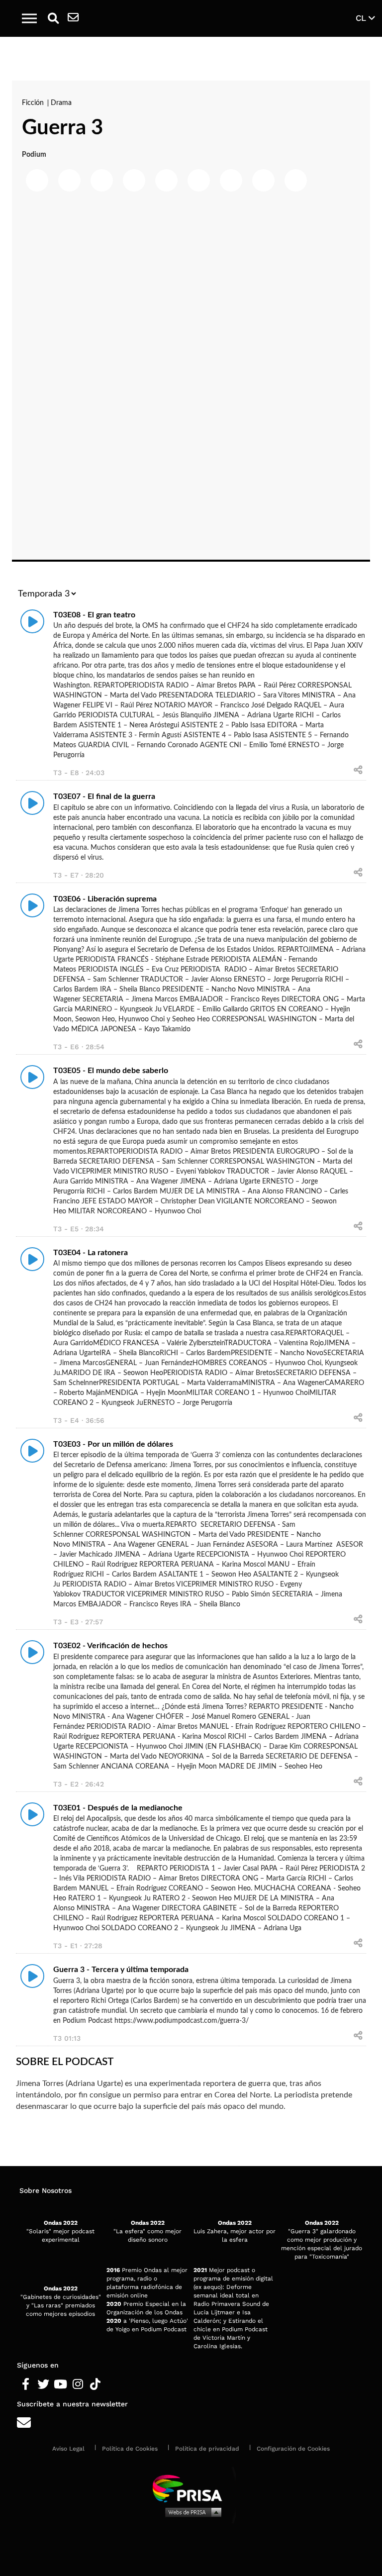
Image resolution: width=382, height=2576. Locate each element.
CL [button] (362, 18)
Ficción (34, 103)
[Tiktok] (95, 2384)
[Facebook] (26, 2384)
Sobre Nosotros (46, 2190)
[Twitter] (43, 2384)
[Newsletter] (73, 18)
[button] (29, 18)
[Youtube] (60, 2384)
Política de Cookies (130, 2449)
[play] (32, 621)
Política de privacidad (207, 2449)
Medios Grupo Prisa (191, 2512)
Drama (61, 103)
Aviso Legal (68, 2449)
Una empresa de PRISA (191, 2488)
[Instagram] (78, 2384)
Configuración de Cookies (293, 2449)
